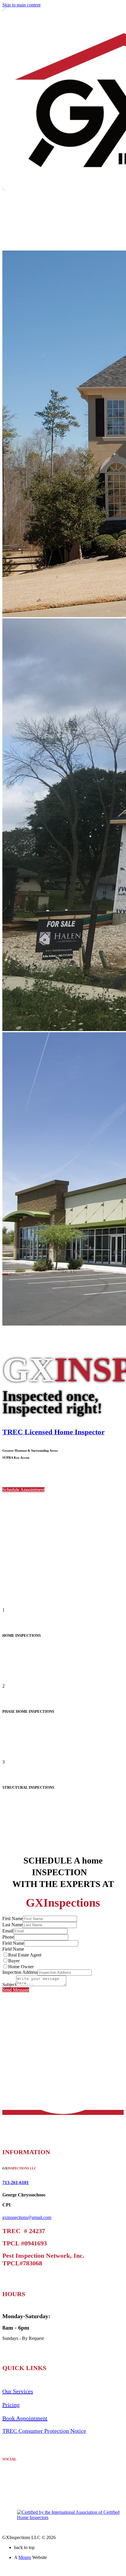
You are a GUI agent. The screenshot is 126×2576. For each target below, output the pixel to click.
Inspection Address (20, 1972)
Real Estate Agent (25, 1955)
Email (8, 1931)
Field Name (13, 1943)
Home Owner (21, 1967)
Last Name (12, 1925)
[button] (23, 1490)
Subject (9, 1985)
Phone (8, 1937)
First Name (13, 1919)
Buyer (14, 1961)
